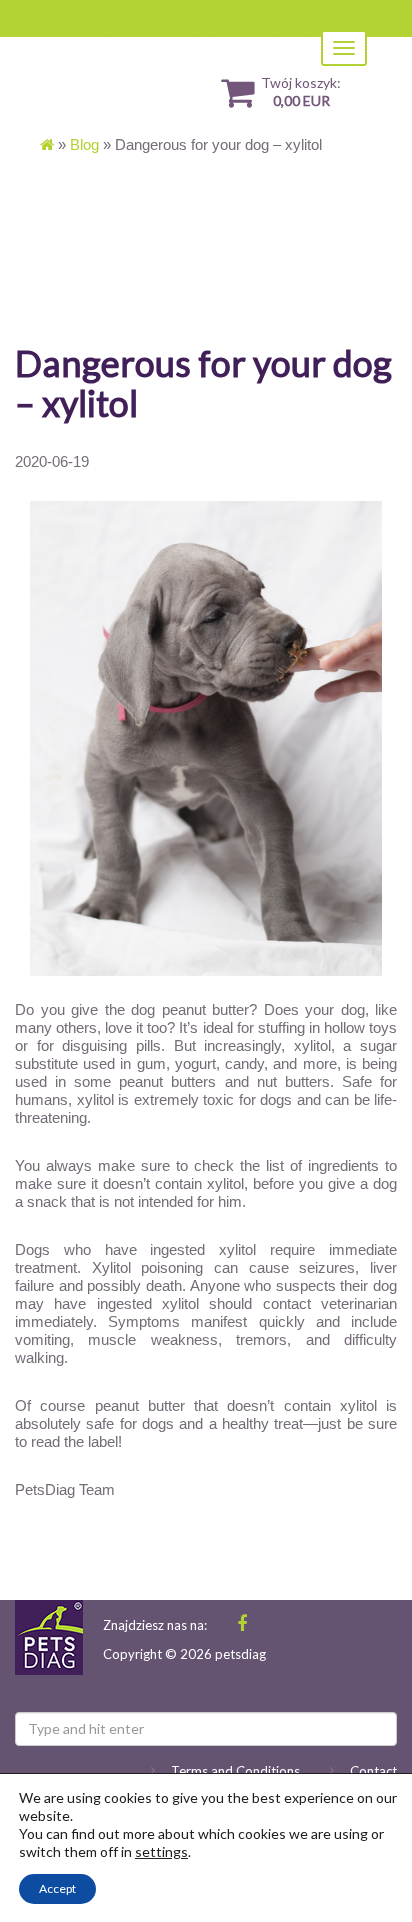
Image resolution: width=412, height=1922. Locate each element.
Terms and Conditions (235, 1771)
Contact (373, 1771)
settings (161, 1851)
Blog (84, 144)
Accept (57, 1888)
